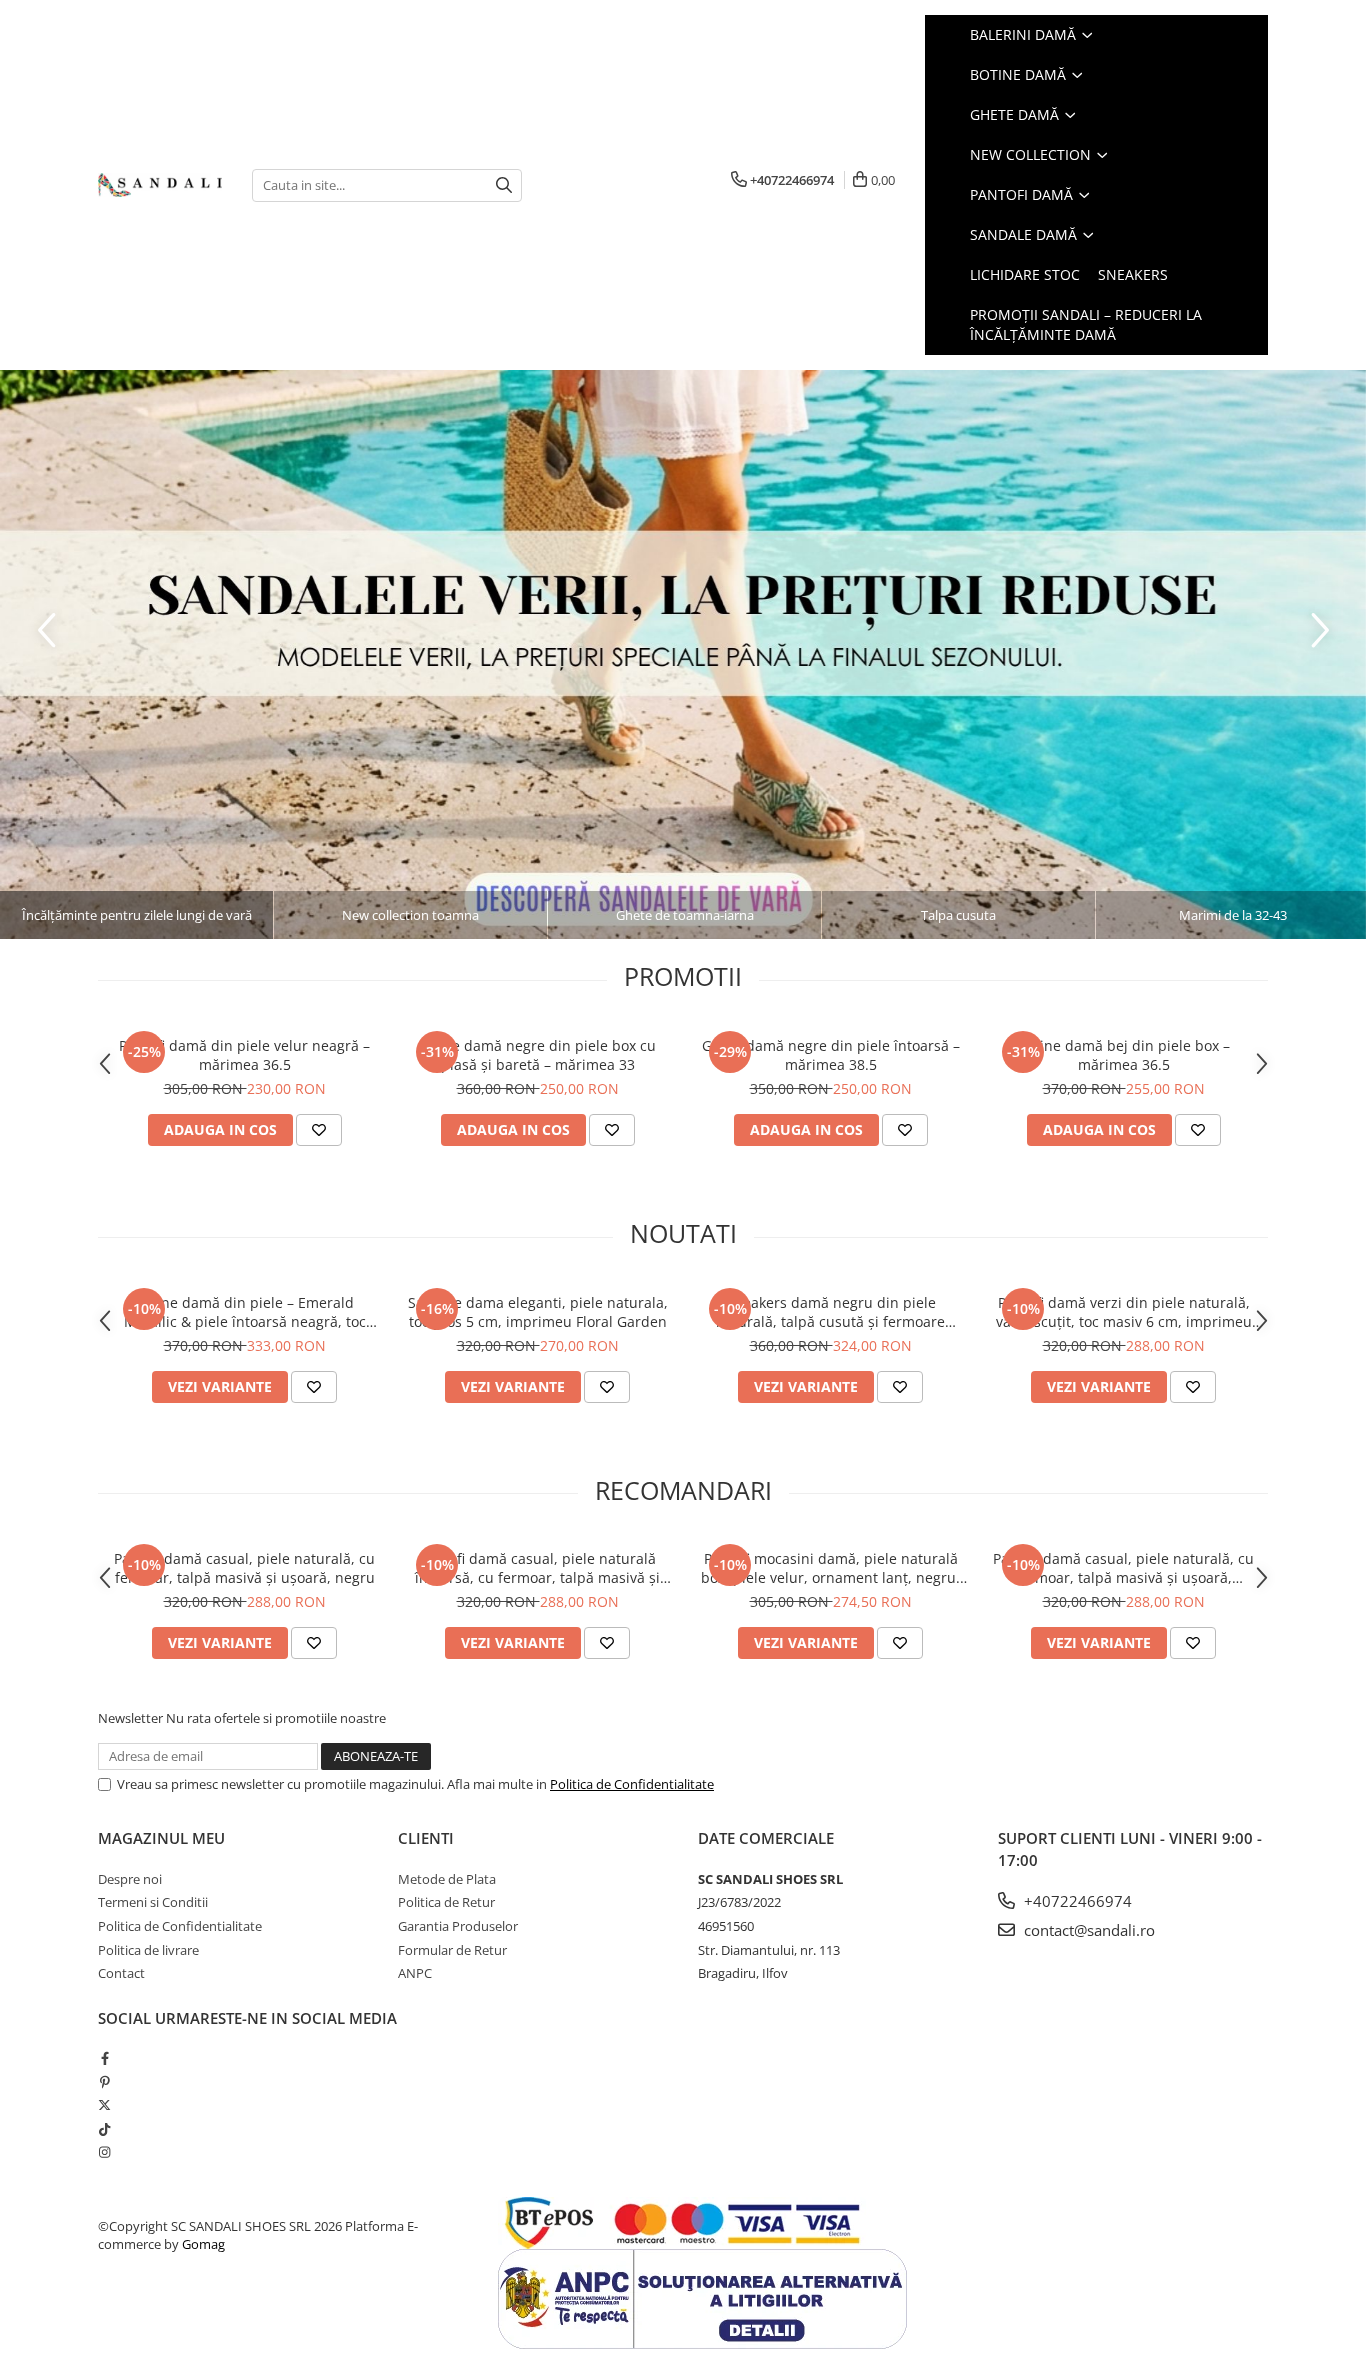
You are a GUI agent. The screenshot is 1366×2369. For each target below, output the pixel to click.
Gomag (202, 2244)
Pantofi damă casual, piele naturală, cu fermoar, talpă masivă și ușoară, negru (244, 1568)
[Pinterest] (104, 2082)
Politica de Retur (446, 1902)
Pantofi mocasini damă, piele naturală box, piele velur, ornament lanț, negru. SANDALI (830, 1568)
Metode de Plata (447, 1879)
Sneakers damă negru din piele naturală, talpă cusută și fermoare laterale (830, 1312)
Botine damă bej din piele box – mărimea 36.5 (1124, 1055)
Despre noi (130, 1879)
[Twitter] (104, 2105)
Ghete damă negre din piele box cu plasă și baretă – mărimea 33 (538, 1055)
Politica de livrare (148, 1950)
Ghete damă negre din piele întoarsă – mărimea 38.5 (831, 1055)
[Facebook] (104, 2058)
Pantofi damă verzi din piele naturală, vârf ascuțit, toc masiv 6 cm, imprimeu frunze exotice (1124, 1312)
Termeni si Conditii (153, 1902)
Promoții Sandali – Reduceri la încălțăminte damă (1086, 324)
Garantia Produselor (458, 1926)
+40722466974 (1076, 1901)
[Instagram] (104, 2152)
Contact (121, 1973)
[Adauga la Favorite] (319, 1130)
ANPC (415, 1973)
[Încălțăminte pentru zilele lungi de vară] (683, 654)
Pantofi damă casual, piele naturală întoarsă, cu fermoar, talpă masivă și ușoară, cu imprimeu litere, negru (537, 1568)
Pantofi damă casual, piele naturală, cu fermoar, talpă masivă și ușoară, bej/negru (1123, 1568)
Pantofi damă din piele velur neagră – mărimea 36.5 (244, 1055)
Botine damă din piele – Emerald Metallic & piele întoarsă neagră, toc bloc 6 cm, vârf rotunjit (245, 1312)
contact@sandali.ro (1087, 1930)
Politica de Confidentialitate (632, 1784)
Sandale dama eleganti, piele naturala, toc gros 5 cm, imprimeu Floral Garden (538, 1312)
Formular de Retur (452, 1950)
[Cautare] (504, 185)
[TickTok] (104, 2129)
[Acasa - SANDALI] (160, 185)
